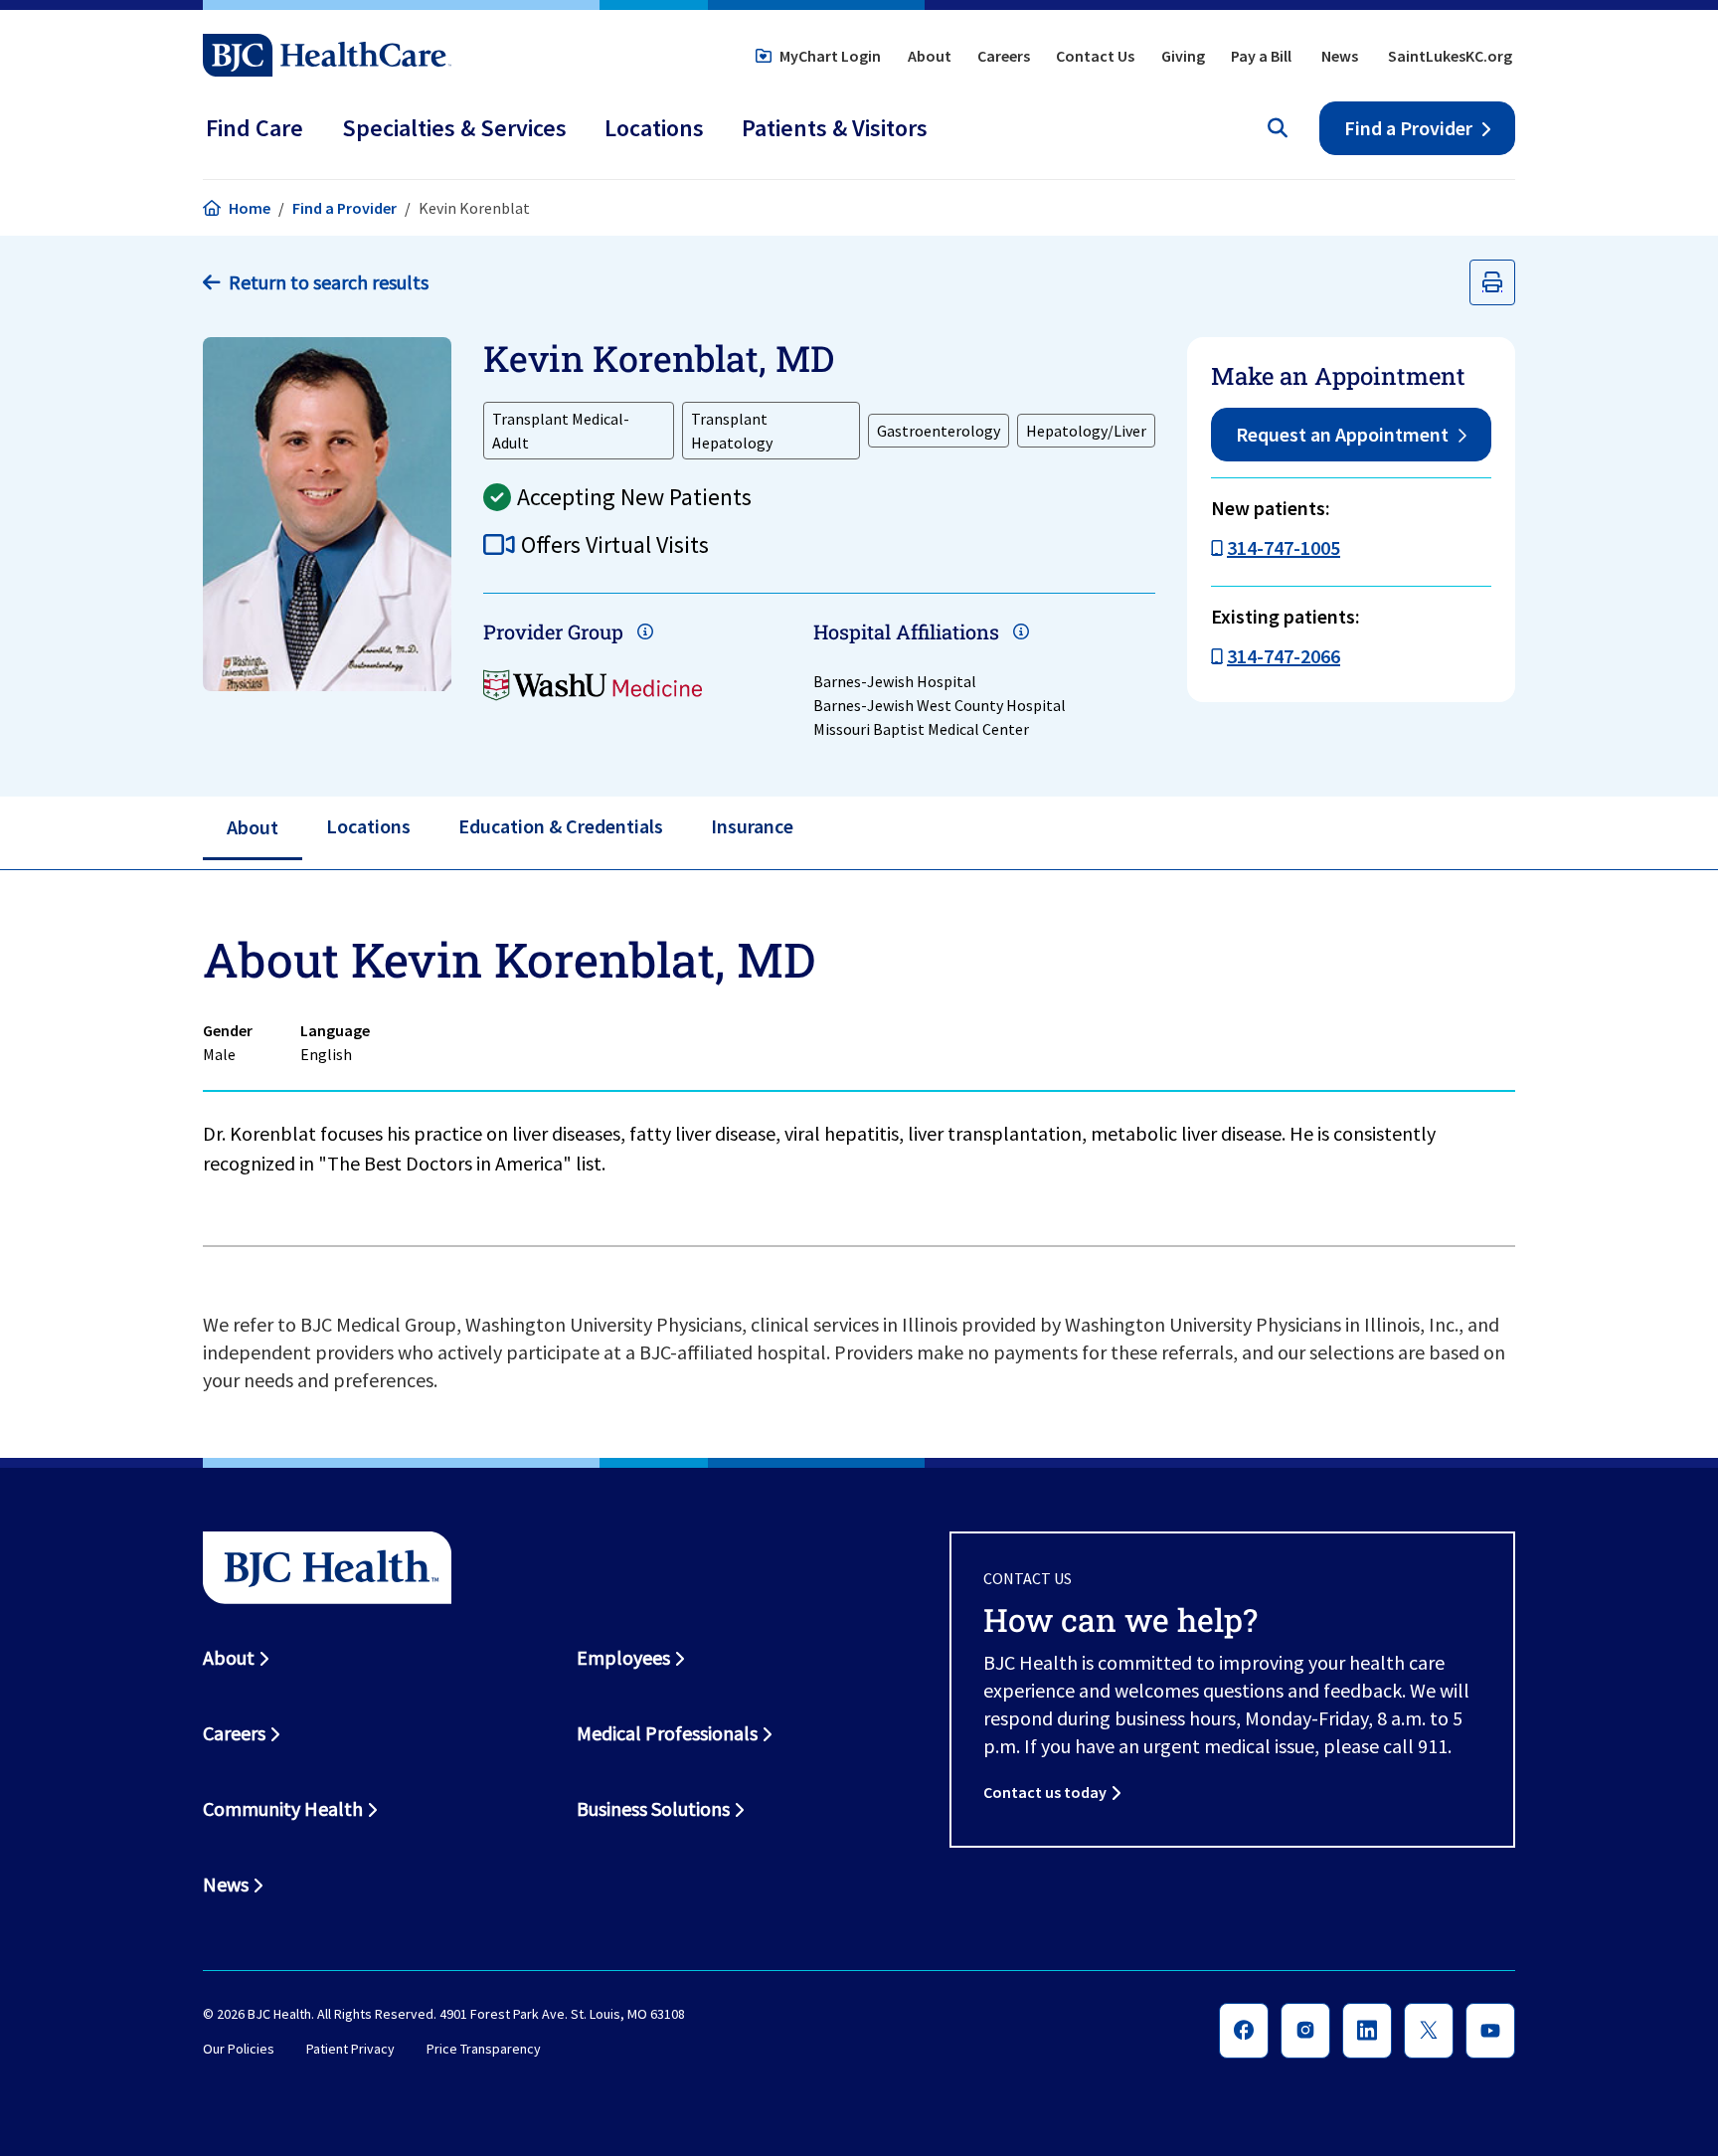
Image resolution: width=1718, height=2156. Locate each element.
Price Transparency (484, 2050)
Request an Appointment (1342, 434)
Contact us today (1045, 1792)
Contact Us (1095, 56)
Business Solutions (653, 1808)
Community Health (283, 1808)
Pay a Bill (1261, 56)
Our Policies (239, 2050)
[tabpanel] (859, 1059)
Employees (623, 1657)
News (1340, 56)
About (930, 56)
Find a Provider (1408, 128)
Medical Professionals (667, 1733)
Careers (1004, 56)
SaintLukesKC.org (1450, 56)
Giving (1183, 56)
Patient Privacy (350, 2050)
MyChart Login (830, 56)
